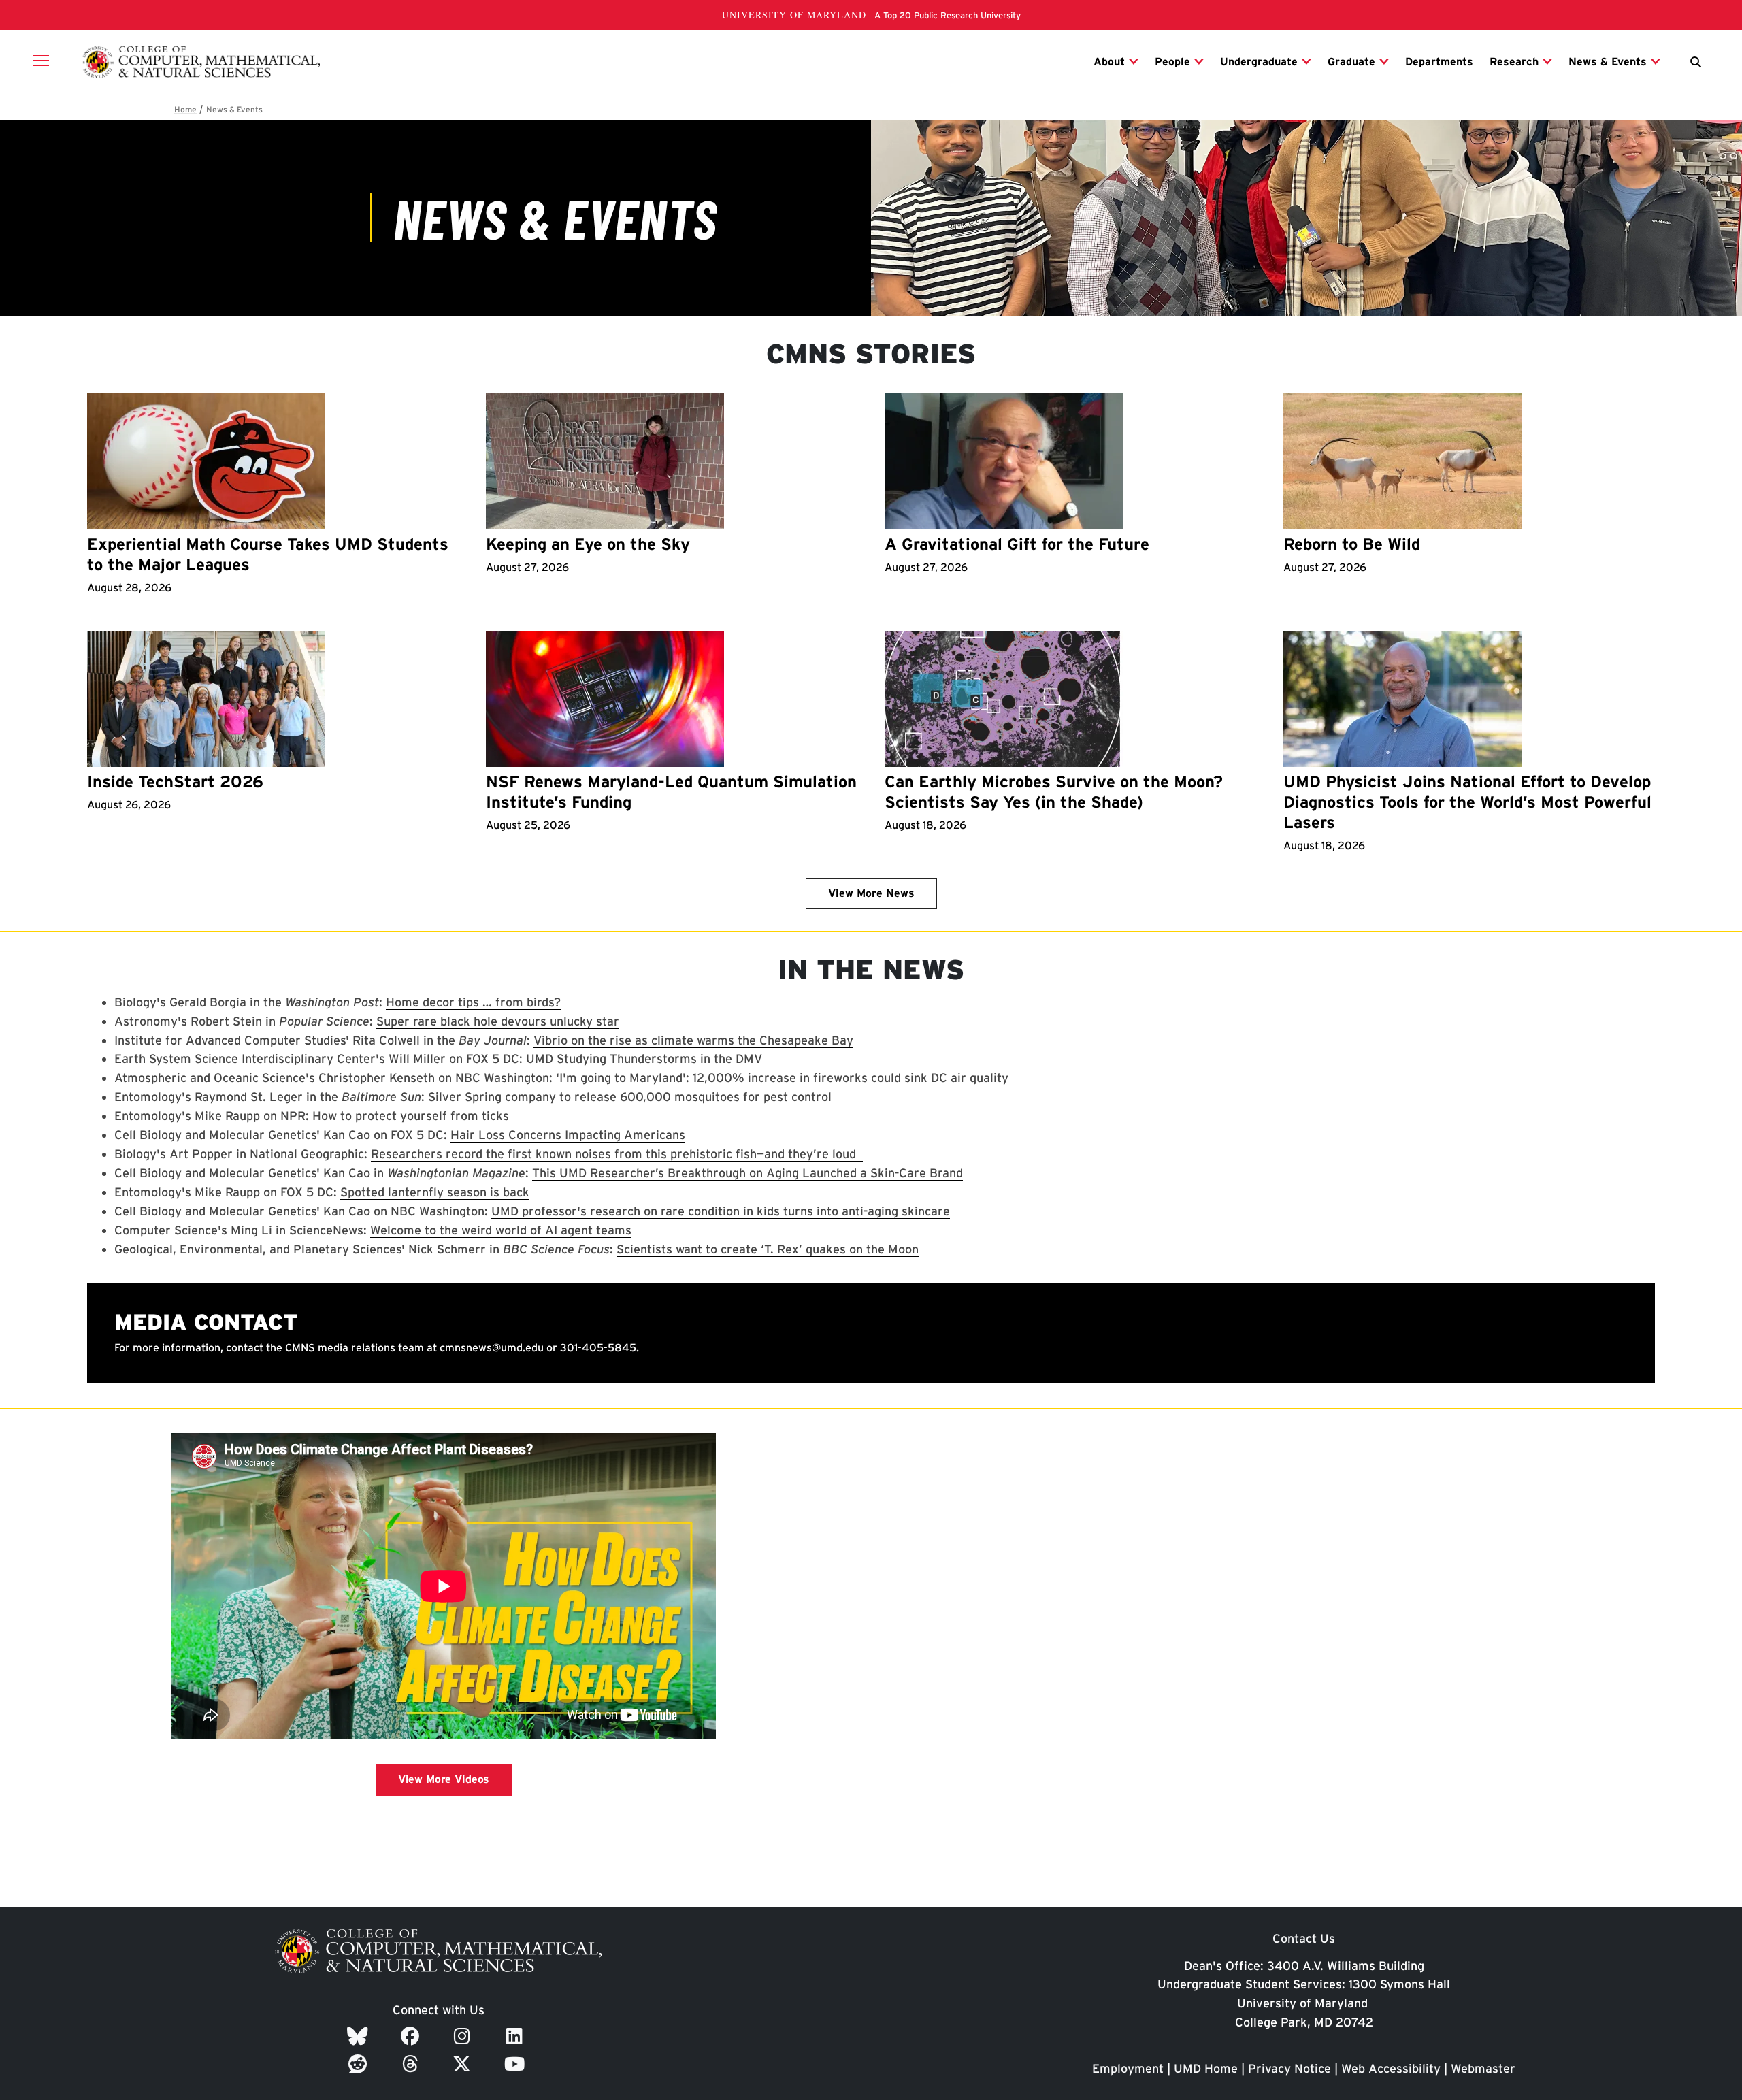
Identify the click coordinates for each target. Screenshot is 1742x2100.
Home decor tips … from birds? (473, 1002)
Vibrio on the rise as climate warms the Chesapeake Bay (693, 1040)
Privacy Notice (1289, 2068)
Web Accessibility (1391, 2068)
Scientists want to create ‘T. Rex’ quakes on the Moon (768, 1249)
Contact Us (1304, 1938)
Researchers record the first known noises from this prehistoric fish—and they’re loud (617, 1154)
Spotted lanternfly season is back (435, 1192)
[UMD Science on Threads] (413, 2064)
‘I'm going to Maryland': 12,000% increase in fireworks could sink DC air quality (782, 1078)
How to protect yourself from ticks (411, 1116)
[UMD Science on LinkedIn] (517, 2036)
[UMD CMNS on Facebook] (412, 2036)
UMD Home (1206, 2068)
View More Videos (444, 1779)
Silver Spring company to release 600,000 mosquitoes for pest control (630, 1097)
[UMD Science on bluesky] (360, 2036)
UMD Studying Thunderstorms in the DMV (644, 1059)
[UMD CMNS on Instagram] (464, 2036)
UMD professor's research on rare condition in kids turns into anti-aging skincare (721, 1211)
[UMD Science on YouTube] (517, 2064)
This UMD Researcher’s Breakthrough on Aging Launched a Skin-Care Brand (747, 1173)
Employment (1128, 2068)
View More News (871, 893)
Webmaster (1483, 2068)
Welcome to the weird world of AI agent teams (501, 1230)
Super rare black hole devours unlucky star (498, 1021)
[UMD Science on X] (464, 2064)
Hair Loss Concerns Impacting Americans (568, 1135)
